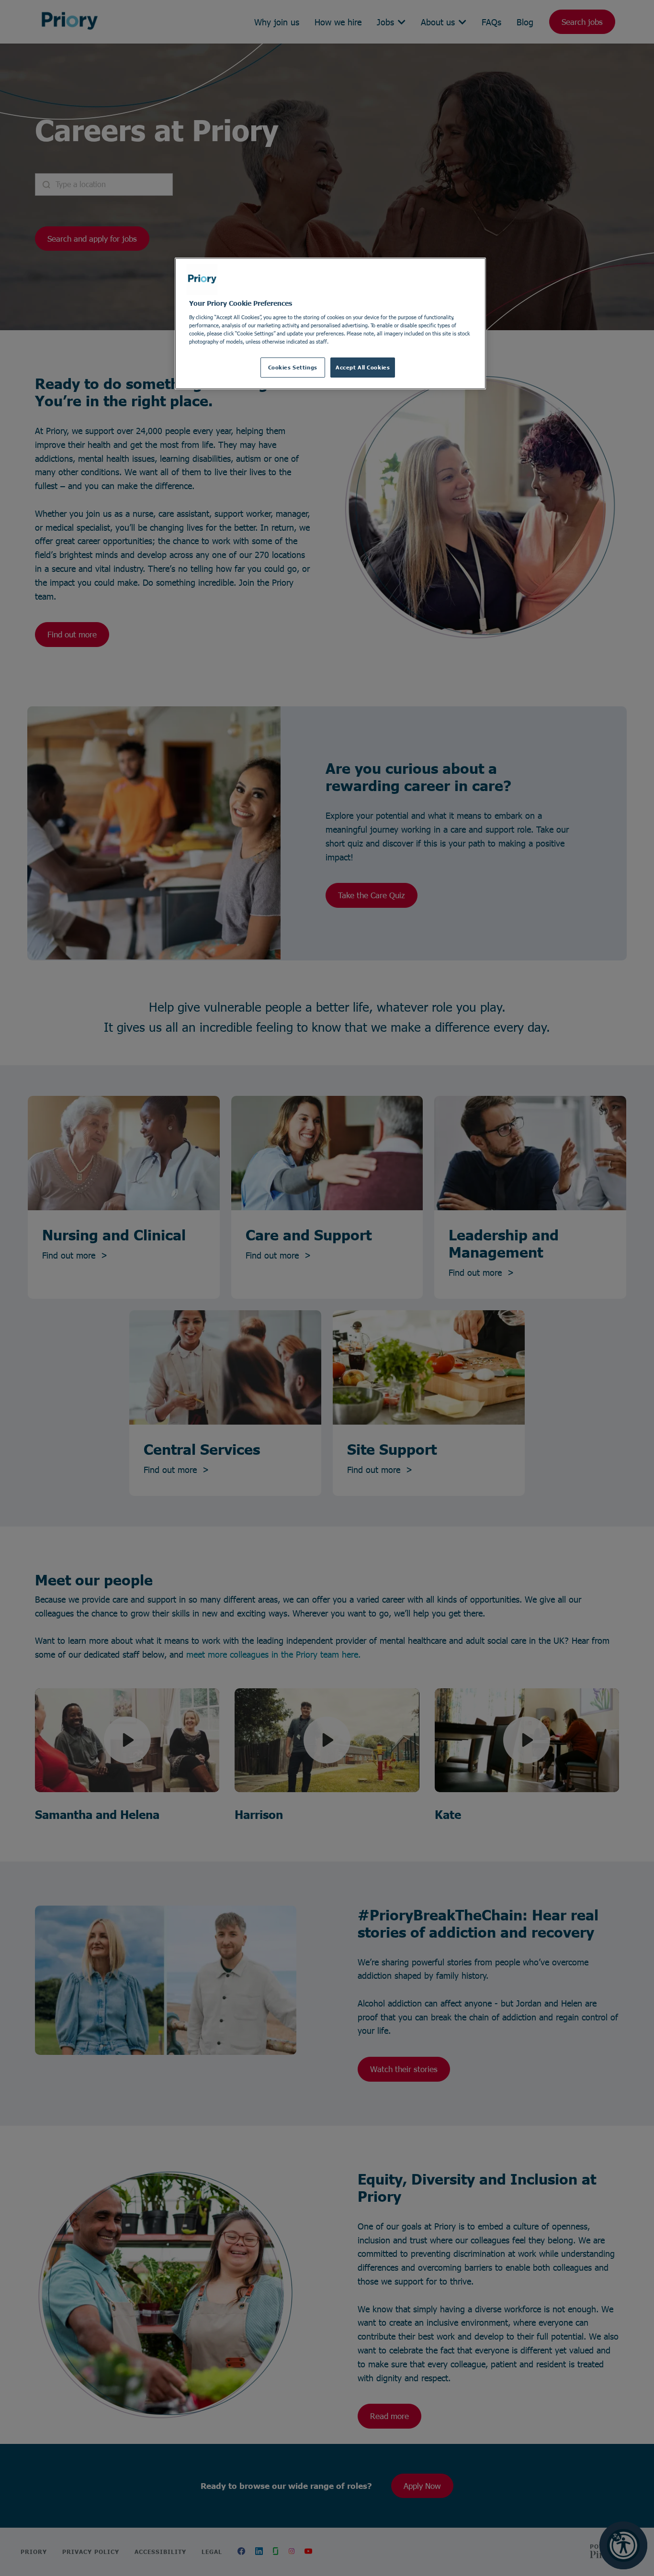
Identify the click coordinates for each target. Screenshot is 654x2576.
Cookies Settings (293, 367)
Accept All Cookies (363, 367)
